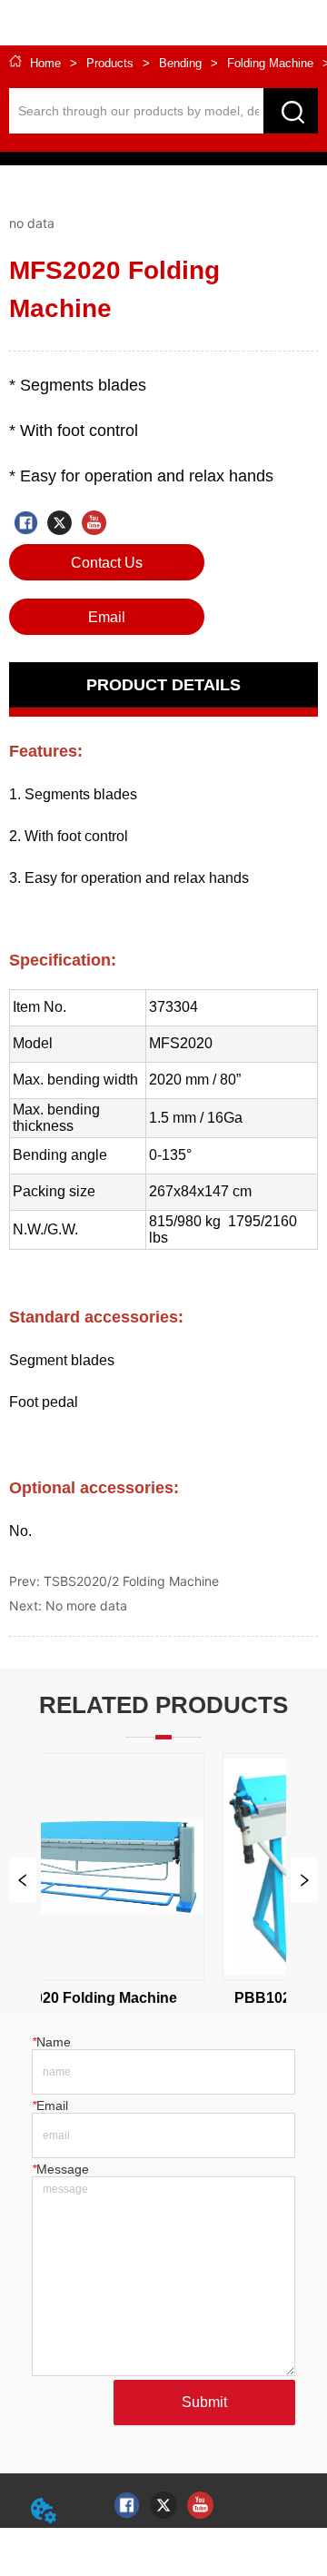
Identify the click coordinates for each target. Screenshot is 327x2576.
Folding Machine (270, 63)
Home (45, 63)
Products (110, 63)
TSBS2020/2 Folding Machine (131, 1581)
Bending (180, 63)
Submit (204, 2402)
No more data (86, 1605)
